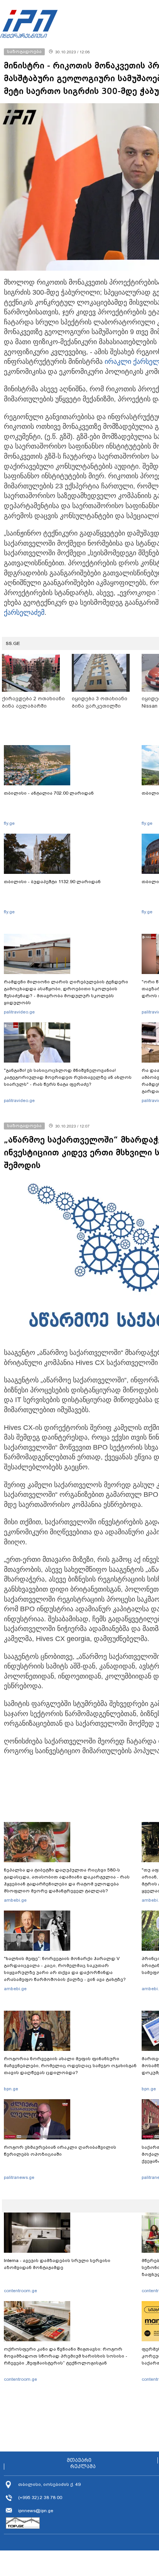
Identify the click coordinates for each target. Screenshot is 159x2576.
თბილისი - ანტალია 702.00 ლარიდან (49, 793)
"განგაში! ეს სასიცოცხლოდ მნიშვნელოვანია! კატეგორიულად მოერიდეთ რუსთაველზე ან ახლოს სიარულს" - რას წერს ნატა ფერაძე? (68, 1077)
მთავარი (79, 2460)
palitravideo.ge (19, 1012)
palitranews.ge (19, 2177)
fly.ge (9, 823)
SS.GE (13, 643)
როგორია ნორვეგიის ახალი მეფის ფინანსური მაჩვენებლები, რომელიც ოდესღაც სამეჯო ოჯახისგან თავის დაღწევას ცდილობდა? (70, 2066)
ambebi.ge (15, 1900)
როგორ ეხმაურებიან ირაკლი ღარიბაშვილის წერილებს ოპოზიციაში (60, 2151)
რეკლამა (83, 2467)
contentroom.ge (20, 2291)
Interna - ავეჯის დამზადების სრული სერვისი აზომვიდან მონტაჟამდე (57, 2264)
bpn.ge (11, 2089)
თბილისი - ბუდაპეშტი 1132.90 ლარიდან (52, 882)
